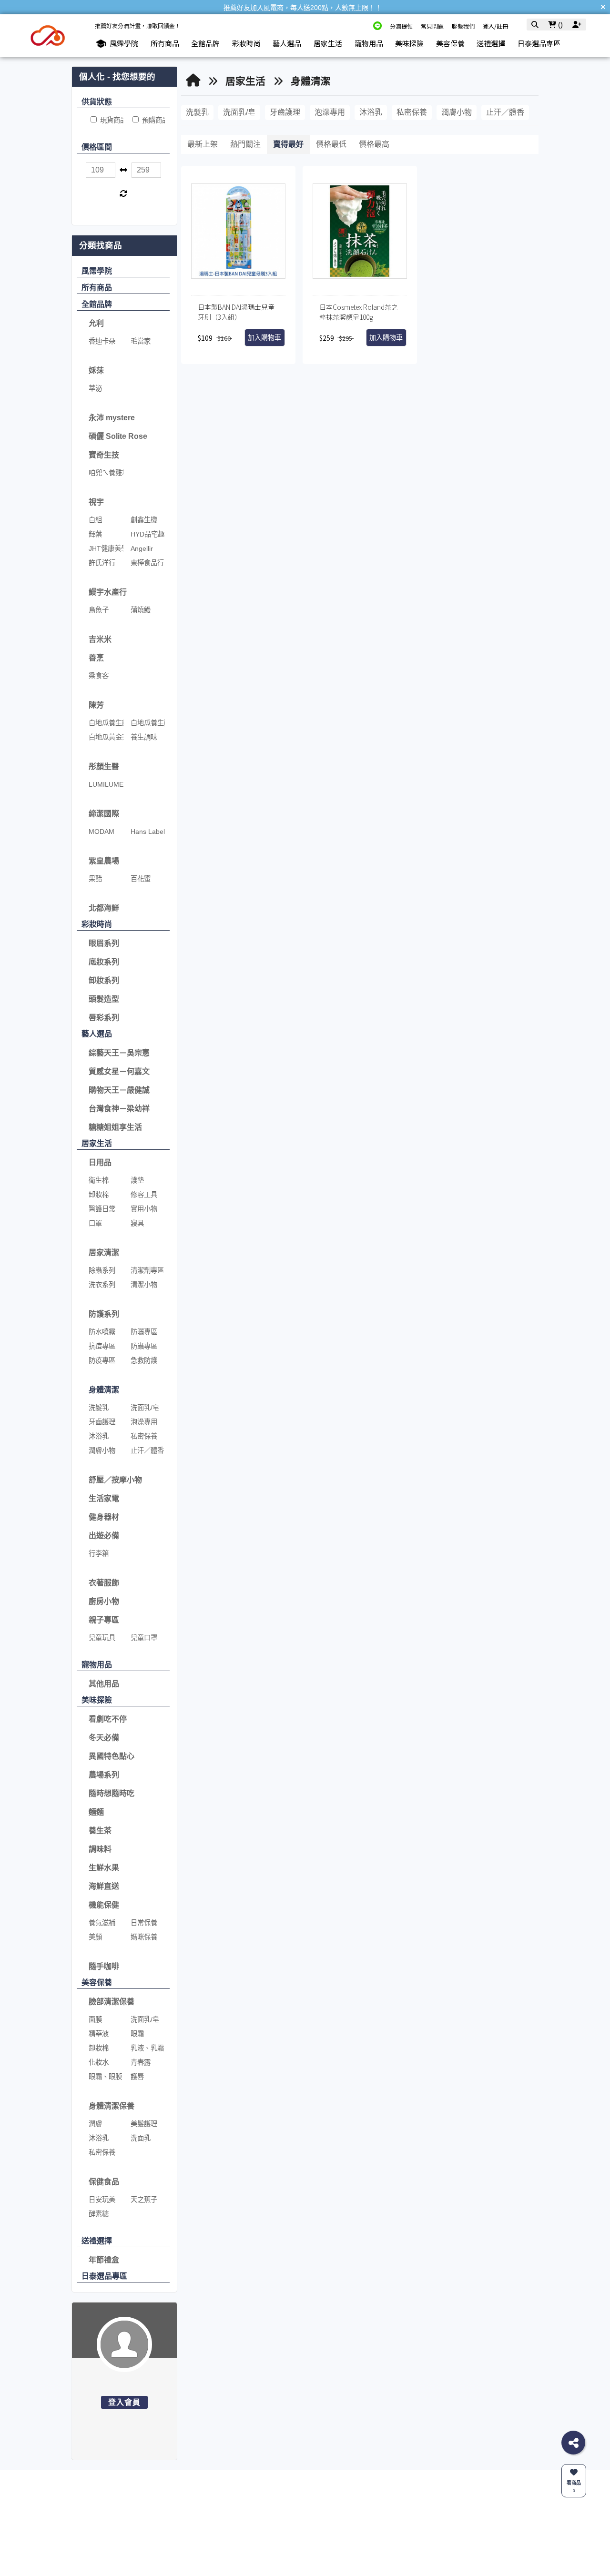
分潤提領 (401, 26)
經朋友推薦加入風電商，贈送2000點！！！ (303, 8)
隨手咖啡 (104, 1966)
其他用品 (104, 1684)
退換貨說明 (373, 2534)
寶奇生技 (104, 455)
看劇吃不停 (108, 1719)
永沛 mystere (112, 418)
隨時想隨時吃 (112, 1793)
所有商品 (97, 288)
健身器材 (104, 1517)
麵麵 (96, 1812)
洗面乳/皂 (239, 112)
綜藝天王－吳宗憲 (119, 1053)
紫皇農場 (104, 861)
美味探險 (97, 1700)
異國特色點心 (112, 1756)
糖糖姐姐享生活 (115, 1127)
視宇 (96, 502)
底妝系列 (104, 962)
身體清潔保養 (112, 2106)
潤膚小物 (457, 112)
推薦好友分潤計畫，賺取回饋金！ (138, 25)
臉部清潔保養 (112, 2002)
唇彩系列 (104, 1018)
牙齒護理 (285, 112)
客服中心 (373, 2520)
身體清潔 (104, 1390)
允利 (96, 323)
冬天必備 (104, 1738)
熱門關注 (245, 144)
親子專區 (104, 1620)
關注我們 (427, 2520)
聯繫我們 (463, 26)
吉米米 (100, 639)
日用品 (100, 1162)
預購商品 (154, 120)
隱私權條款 (373, 2544)
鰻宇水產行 (108, 592)
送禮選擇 (97, 2241)
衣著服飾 (104, 1583)
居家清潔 (104, 1253)
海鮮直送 (104, 1886)
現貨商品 (112, 120)
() (559, 25)
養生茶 (100, 1831)
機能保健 (104, 1905)
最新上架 (203, 144)
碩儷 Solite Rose (118, 436)
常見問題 (432, 26)
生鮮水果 (104, 1868)
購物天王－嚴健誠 (119, 1090)
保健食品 (104, 2182)
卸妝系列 (104, 980)
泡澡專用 (330, 112)
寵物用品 (97, 1665)
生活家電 (104, 1498)
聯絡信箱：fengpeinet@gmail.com (277, 2544)
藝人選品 (97, 1034)
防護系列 (104, 1314)
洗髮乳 (197, 112)
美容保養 (97, 1983)
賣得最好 (288, 144)
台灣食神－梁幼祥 (119, 1109)
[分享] (573, 2443)
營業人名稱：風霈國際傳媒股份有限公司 (285, 2565)
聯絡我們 (250, 2520)
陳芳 (96, 705)
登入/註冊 (495, 26)
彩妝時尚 (97, 924)
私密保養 (412, 112)
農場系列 (104, 1775)
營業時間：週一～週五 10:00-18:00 (278, 2554)
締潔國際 (104, 814)
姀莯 (96, 370)
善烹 (96, 658)
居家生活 (97, 1143)
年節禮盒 (104, 2260)
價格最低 (331, 144)
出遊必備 (104, 1536)
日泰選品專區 (104, 2276)
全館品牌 (97, 304)
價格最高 (374, 144)
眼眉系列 (104, 943)
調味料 (100, 1849)
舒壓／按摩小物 (115, 1480)
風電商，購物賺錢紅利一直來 (175, 2537)
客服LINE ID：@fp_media (267, 2534)
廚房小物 (104, 1601)
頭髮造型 (104, 999)
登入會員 (125, 2402)
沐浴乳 (371, 112)
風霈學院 (97, 271)
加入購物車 (264, 338)
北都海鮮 (104, 908)
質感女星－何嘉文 (119, 1071)
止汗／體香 (505, 112)
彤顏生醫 (104, 766)
